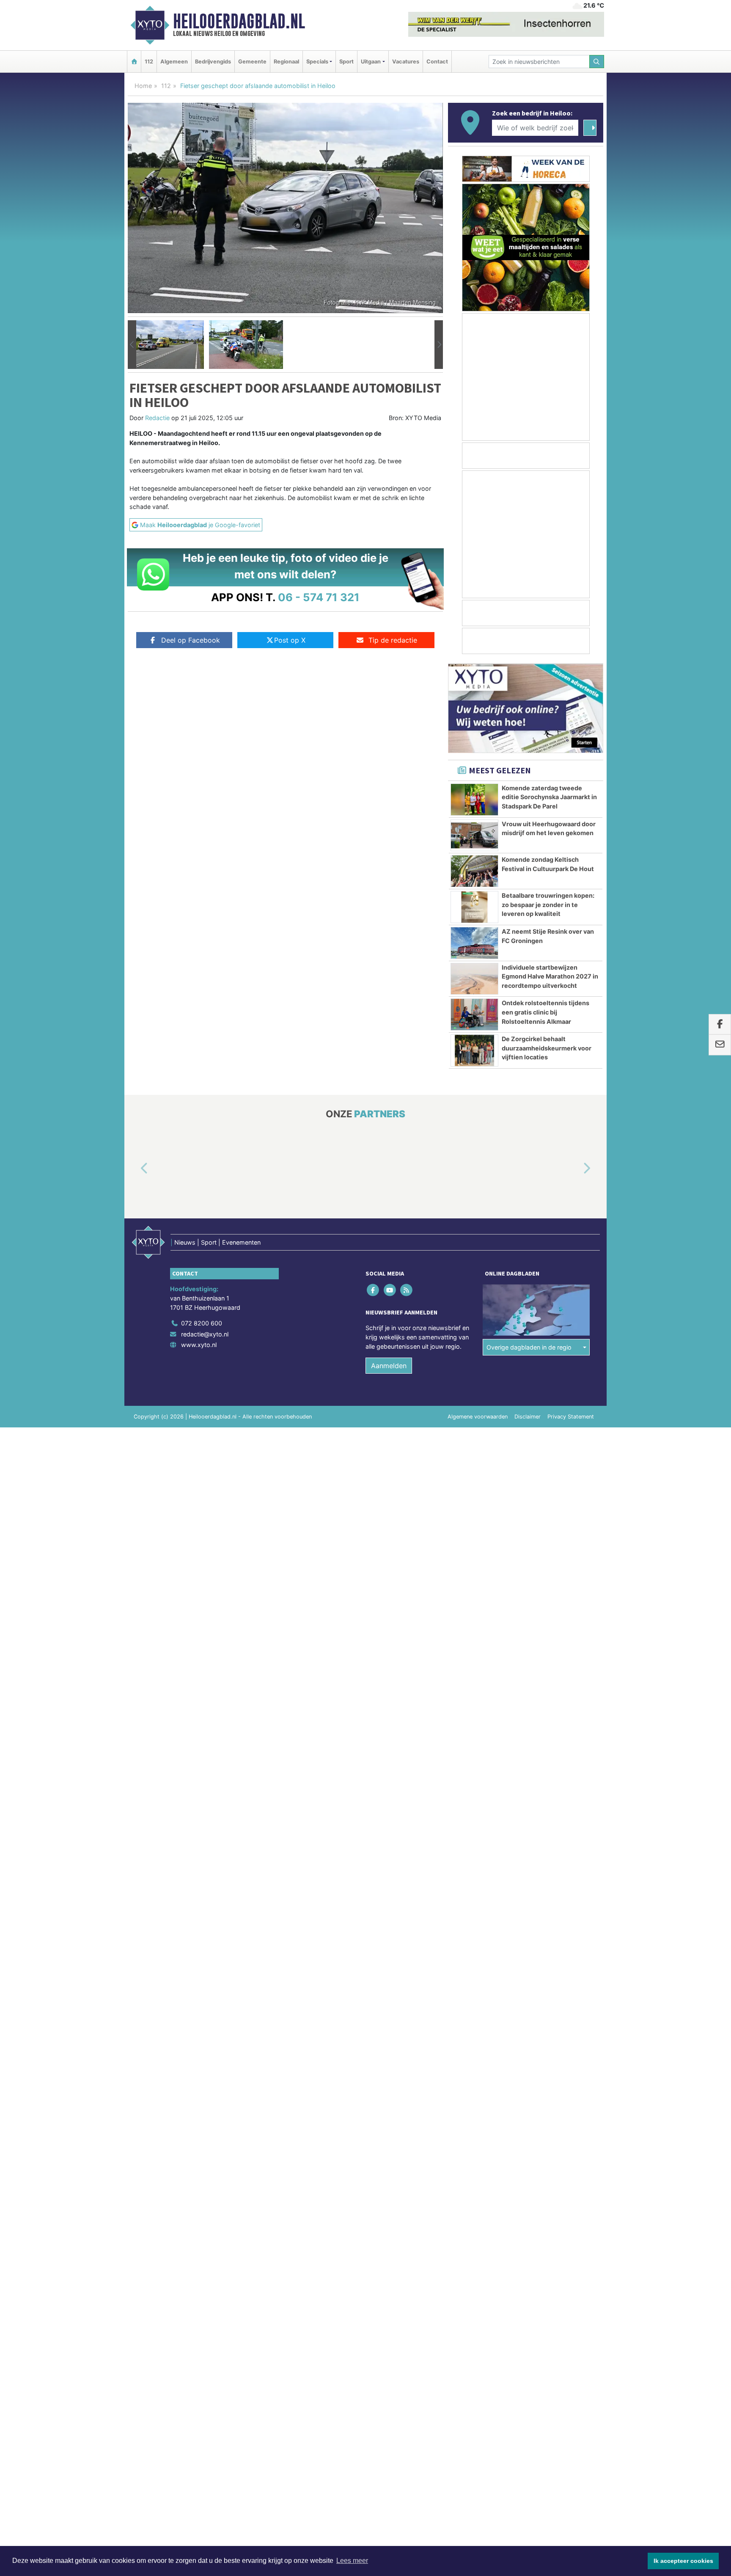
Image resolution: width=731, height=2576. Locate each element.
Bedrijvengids (213, 62)
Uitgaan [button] (371, 62)
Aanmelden (389, 1366)
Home (143, 86)
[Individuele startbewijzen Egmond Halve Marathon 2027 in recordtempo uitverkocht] (474, 979)
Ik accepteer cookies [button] (683, 2561)
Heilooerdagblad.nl (239, 21)
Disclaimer (528, 1417)
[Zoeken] (597, 62)
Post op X (290, 640)
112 (149, 62)
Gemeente (252, 62)
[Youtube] (390, 1290)
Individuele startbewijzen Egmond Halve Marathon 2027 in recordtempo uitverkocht (550, 976)
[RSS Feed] (407, 1290)
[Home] (134, 62)
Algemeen (174, 62)
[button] (132, 345)
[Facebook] (374, 1290)
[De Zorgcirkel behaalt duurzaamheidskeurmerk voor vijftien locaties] (474, 1050)
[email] (720, 1045)
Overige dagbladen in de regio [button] (529, 1347)
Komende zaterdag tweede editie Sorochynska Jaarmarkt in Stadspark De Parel (549, 797)
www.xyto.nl (199, 1345)
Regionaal (286, 62)
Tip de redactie (393, 640)
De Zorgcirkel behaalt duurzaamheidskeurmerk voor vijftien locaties (547, 1048)
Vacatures (406, 62)
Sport (346, 62)
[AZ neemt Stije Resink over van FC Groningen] (474, 943)
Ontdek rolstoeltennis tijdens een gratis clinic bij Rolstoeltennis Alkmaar (546, 1012)
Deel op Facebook (191, 640)
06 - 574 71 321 (319, 597)
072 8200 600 (202, 1323)
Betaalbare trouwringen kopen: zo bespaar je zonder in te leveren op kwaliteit (548, 904)
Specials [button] (317, 62)
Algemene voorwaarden (478, 1417)
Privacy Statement (571, 1417)
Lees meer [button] (352, 2561)
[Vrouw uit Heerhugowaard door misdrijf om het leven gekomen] (474, 836)
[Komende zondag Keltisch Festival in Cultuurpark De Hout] (474, 871)
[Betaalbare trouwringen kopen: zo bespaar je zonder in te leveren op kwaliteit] (474, 907)
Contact (437, 62)
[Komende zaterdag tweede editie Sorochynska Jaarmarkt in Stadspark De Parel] (474, 800)
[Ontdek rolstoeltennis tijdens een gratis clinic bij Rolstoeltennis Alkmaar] (474, 1014)
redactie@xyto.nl (205, 1334)
